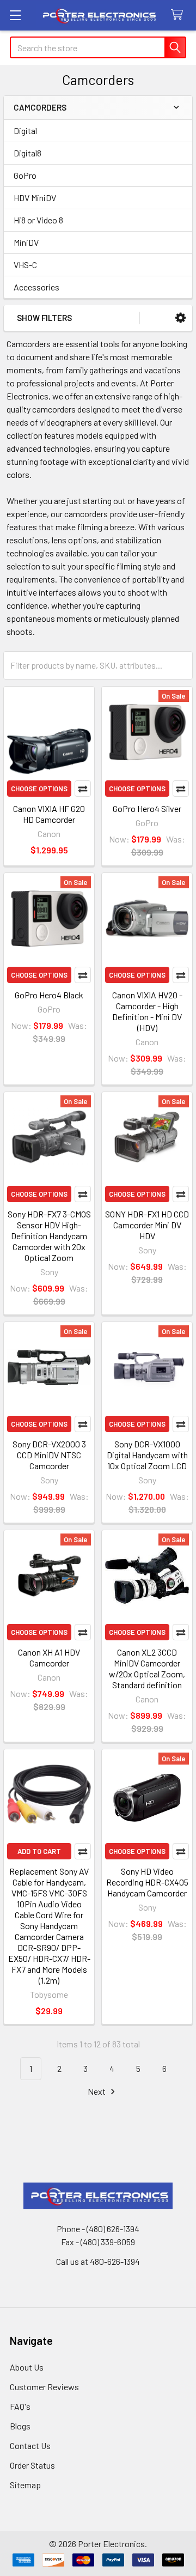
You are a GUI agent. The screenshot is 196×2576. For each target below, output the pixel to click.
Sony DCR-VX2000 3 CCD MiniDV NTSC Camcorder (49, 1455)
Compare (83, 789)
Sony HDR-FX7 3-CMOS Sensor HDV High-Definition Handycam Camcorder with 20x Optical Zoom (49, 1236)
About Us (27, 2367)
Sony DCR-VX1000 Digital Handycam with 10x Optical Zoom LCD (147, 1455)
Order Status (32, 2465)
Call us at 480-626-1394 (98, 2261)
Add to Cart (39, 1851)
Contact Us (30, 2445)
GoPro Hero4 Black (49, 995)
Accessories (36, 287)
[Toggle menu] (15, 15)
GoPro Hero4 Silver (147, 808)
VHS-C (25, 265)
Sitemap (25, 2485)
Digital (25, 131)
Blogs (20, 2426)
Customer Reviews (44, 2387)
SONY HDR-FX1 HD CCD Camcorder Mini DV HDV (147, 1225)
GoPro (25, 175)
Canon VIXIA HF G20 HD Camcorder (49, 814)
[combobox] (98, 47)
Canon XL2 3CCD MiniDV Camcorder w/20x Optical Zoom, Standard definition (147, 1668)
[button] (180, 318)
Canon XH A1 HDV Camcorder (49, 1657)
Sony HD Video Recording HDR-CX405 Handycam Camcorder (147, 1882)
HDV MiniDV (35, 198)
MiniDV (26, 242)
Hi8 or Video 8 (38, 220)
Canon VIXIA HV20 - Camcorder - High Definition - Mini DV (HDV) (147, 1011)
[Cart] (179, 15)
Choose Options (39, 789)
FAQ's (20, 2406)
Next (97, 2091)
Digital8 (27, 153)
